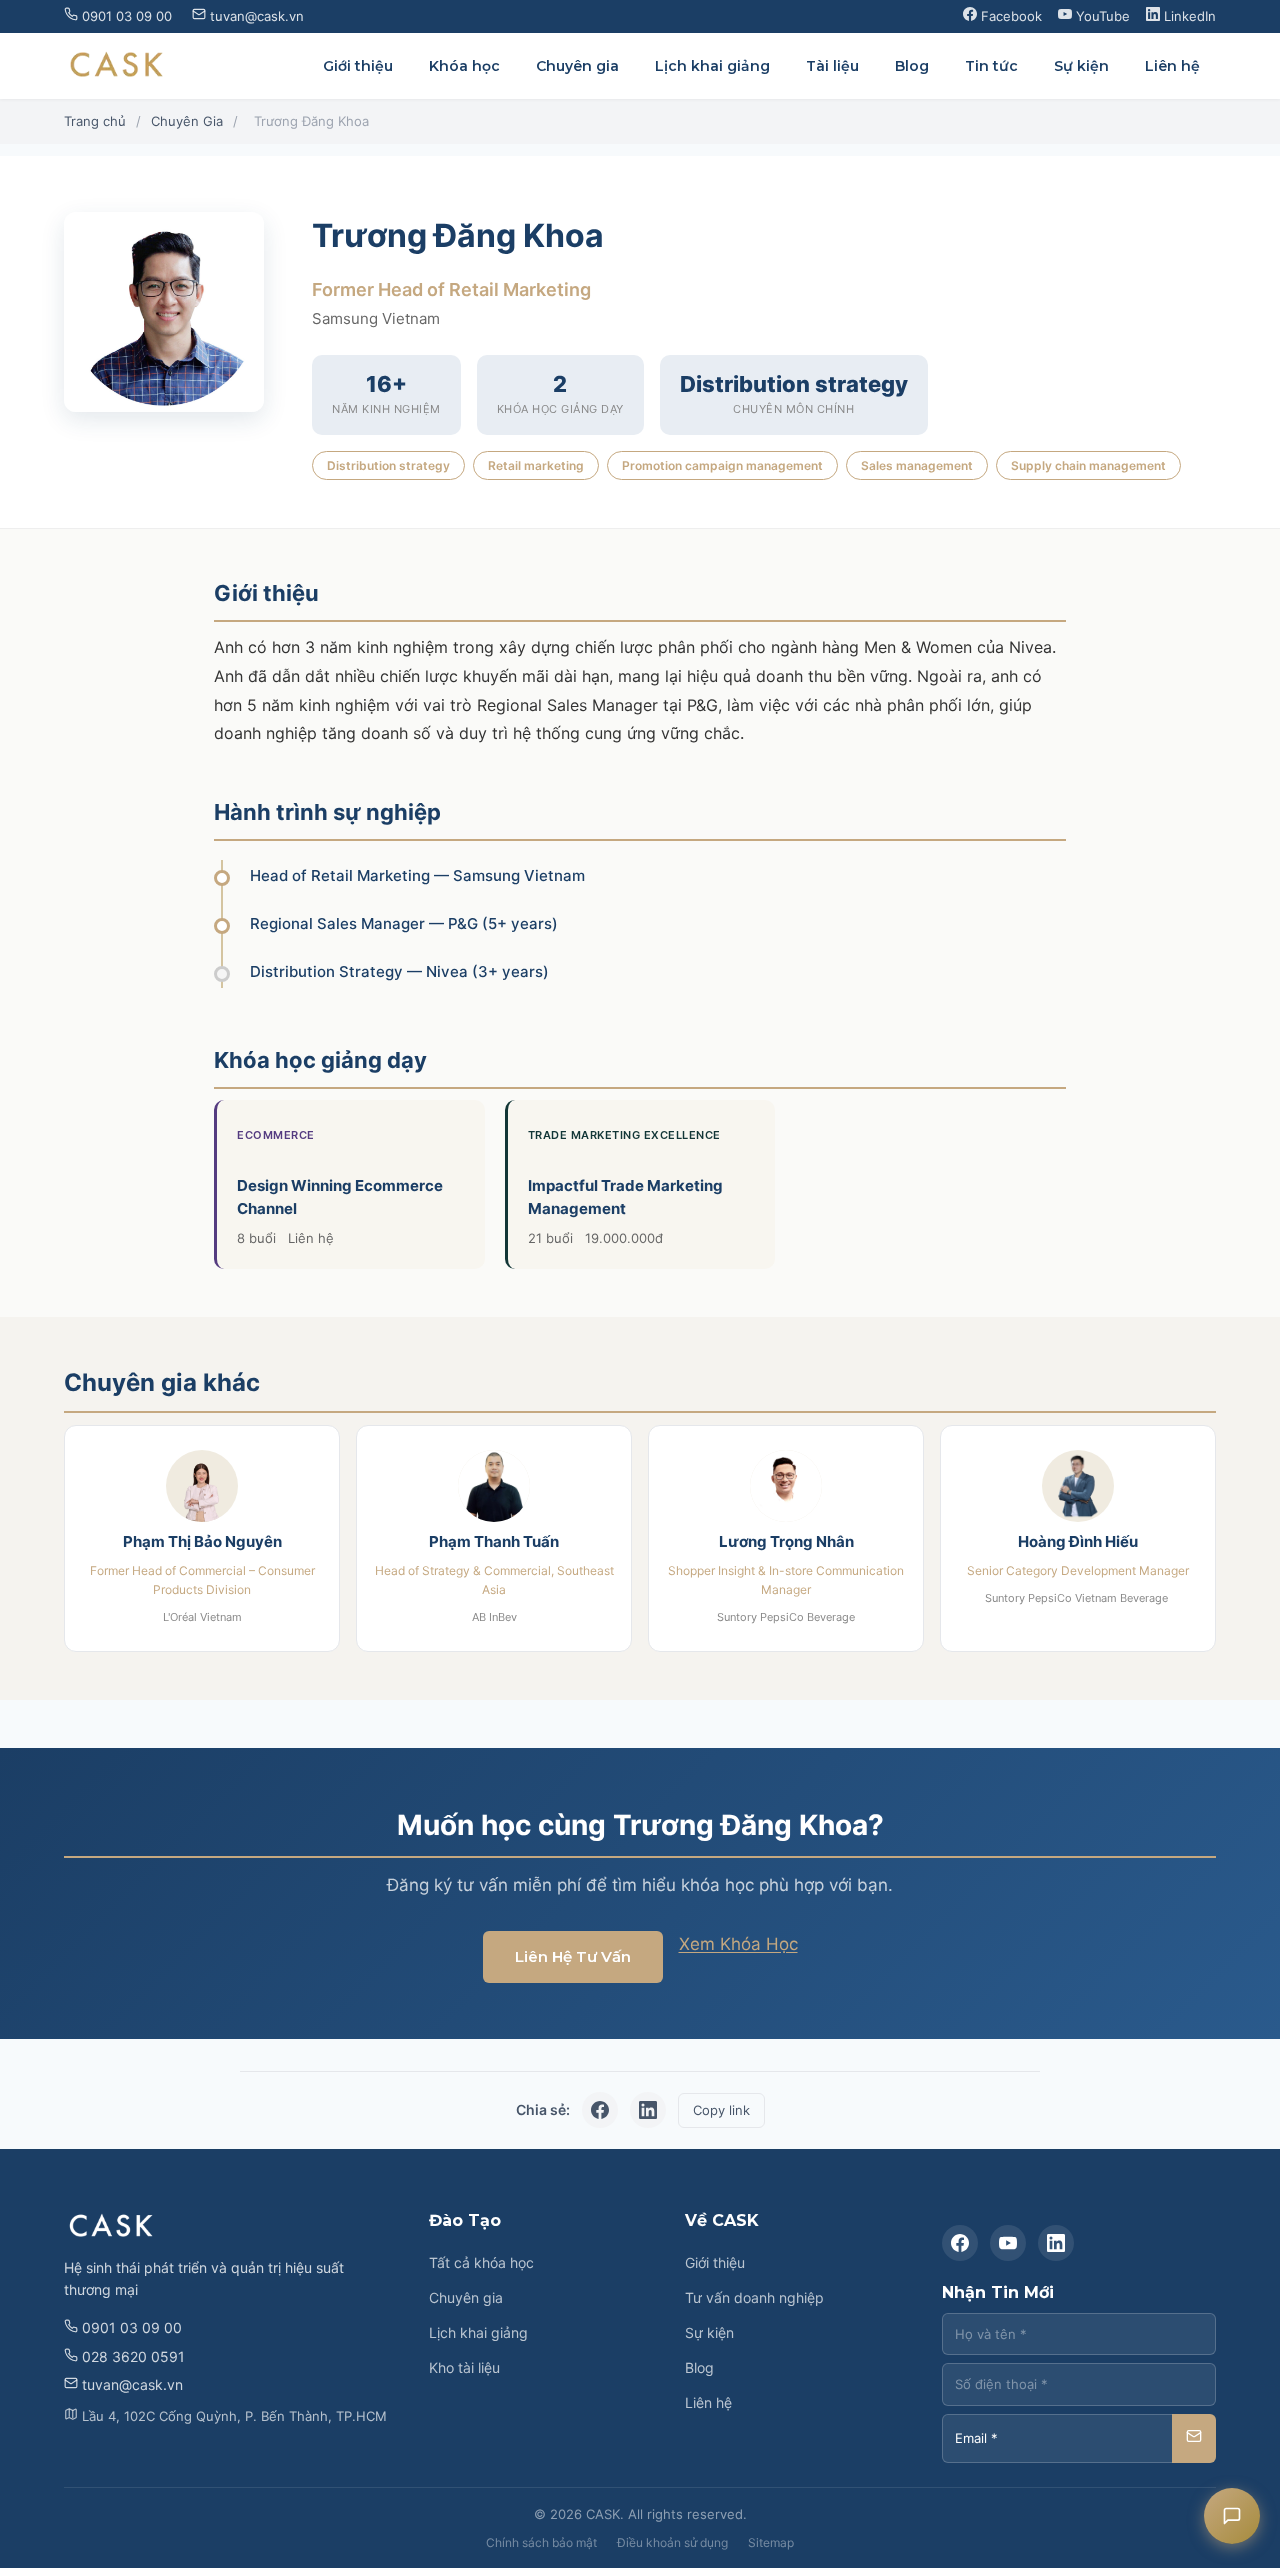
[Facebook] (960, 2243)
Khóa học (464, 66)
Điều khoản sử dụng (672, 2542)
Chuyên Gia (187, 121)
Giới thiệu (358, 66)
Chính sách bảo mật (541, 2542)
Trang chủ (95, 121)
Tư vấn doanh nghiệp (754, 2297)
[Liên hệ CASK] (1232, 2516)
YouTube (1101, 16)
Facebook (1009, 16)
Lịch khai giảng (712, 66)
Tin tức (991, 66)
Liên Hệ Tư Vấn (573, 1956)
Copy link (721, 2110)
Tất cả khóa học (481, 2262)
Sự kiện (1081, 66)
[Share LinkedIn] (648, 2110)
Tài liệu (832, 66)
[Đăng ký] (1194, 2438)
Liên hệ (1172, 66)
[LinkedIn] (1056, 2243)
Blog (912, 66)
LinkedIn (1188, 16)
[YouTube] (1008, 2243)
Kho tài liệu (464, 2367)
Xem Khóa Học (738, 1944)
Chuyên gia (577, 66)
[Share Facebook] (600, 2110)
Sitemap (771, 2542)
